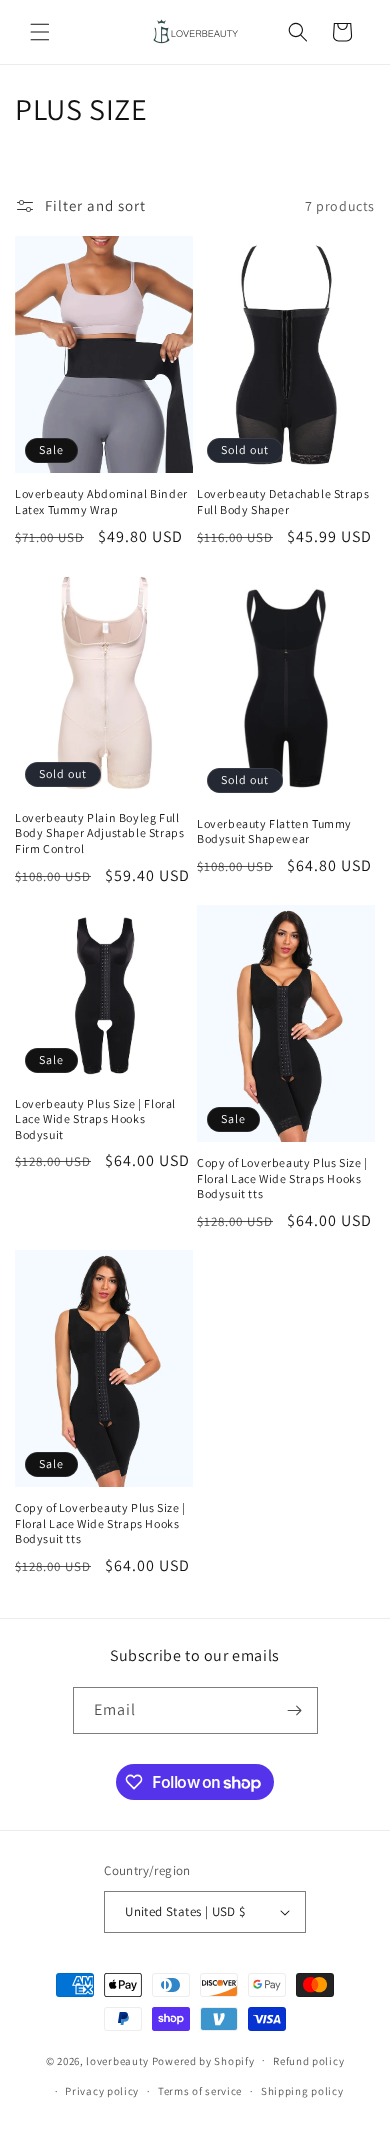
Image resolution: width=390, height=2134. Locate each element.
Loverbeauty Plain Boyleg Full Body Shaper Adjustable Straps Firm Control (99, 833)
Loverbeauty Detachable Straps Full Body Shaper (283, 501)
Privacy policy (102, 2091)
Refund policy (308, 2061)
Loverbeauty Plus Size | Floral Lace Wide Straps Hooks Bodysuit (95, 1119)
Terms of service (200, 2091)
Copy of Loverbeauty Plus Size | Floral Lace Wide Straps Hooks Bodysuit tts (282, 1178)
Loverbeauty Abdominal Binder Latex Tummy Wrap (101, 501)
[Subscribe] (295, 1710)
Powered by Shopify (203, 2060)
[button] (40, 32)
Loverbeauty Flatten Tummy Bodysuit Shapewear (274, 831)
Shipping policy (302, 2091)
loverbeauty (117, 2060)
